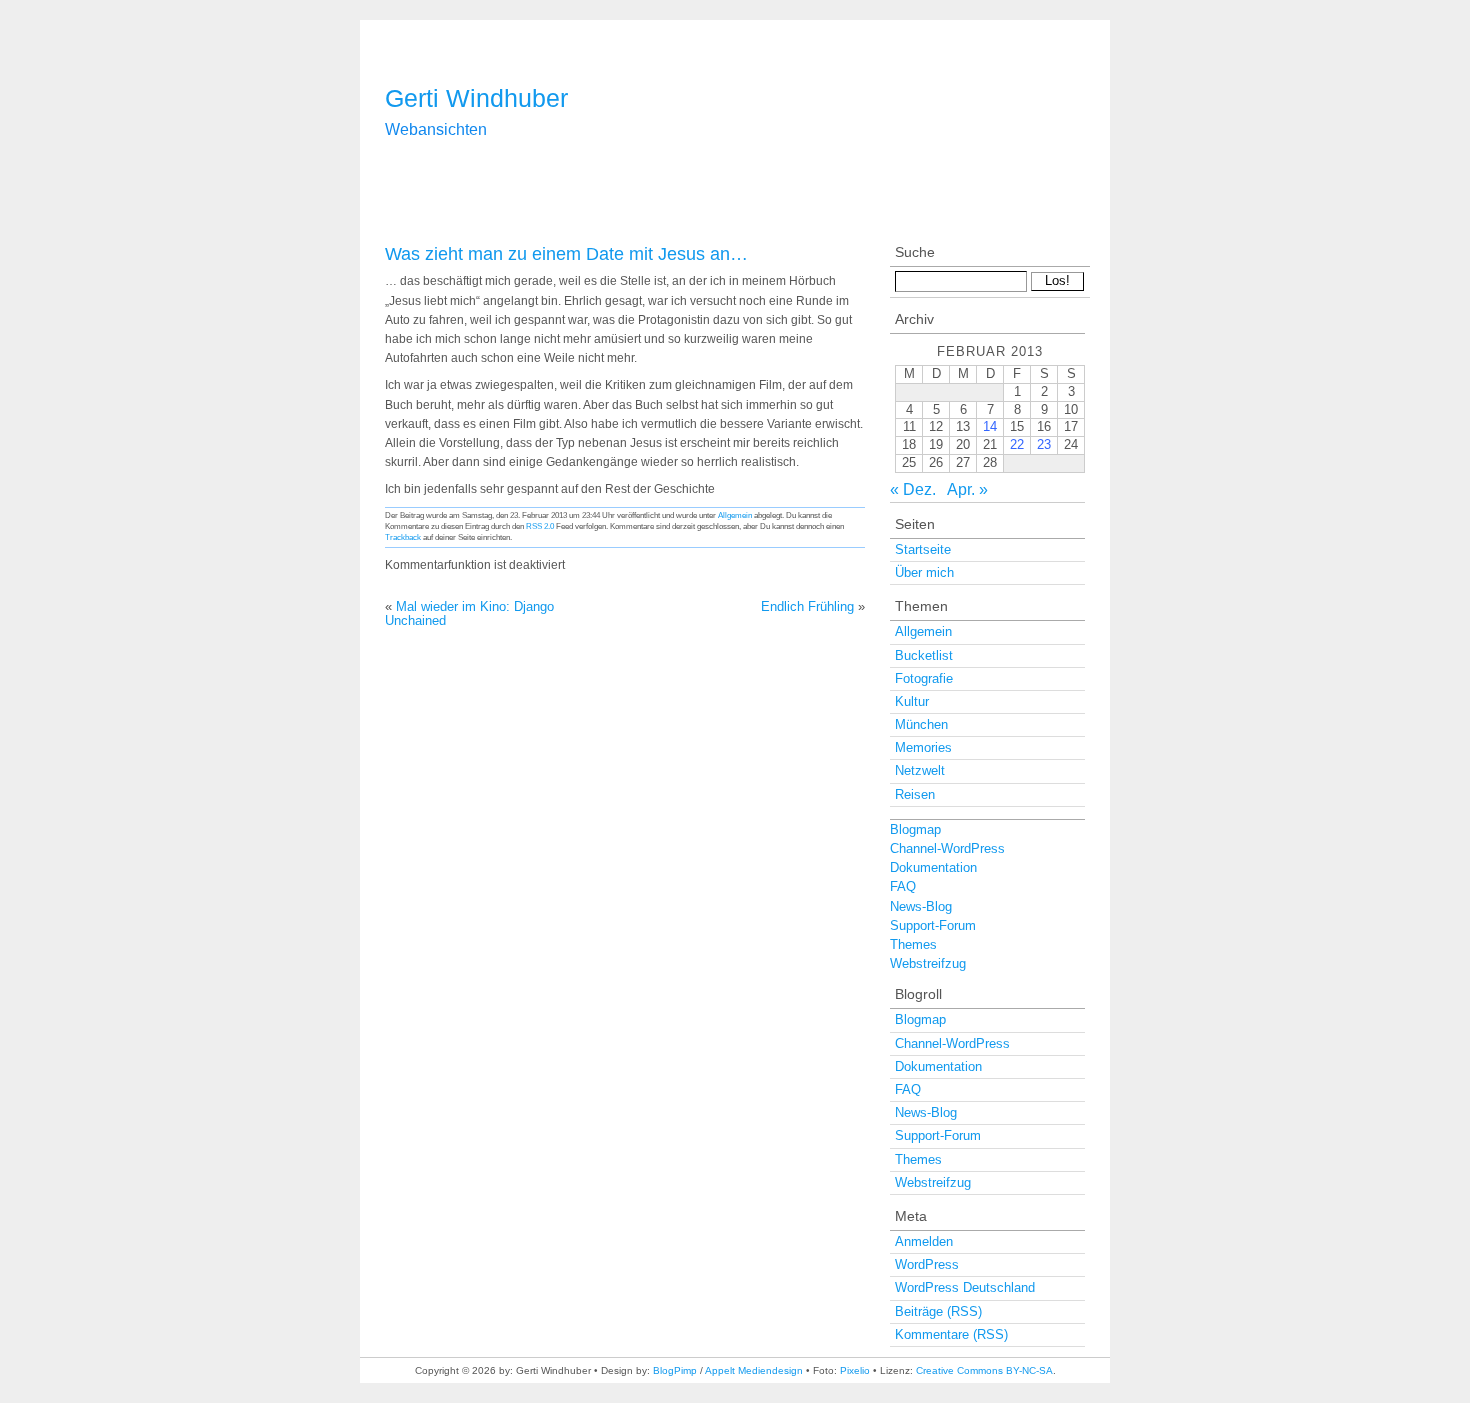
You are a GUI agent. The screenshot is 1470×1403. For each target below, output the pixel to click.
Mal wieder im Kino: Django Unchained (469, 613)
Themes (913, 944)
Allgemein (735, 515)
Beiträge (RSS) (938, 1311)
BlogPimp (675, 1370)
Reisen (915, 794)
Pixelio (855, 1370)
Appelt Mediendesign (754, 1370)
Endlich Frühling (807, 606)
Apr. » (967, 489)
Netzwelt (920, 770)
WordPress (927, 1264)
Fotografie (924, 678)
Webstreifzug (928, 963)
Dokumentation (933, 867)
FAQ (903, 886)
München (921, 724)
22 (1017, 444)
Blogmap (915, 829)
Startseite (923, 549)
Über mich (924, 572)
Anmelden (924, 1241)
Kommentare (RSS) (951, 1334)
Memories (923, 747)
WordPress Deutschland (965, 1287)
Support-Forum (933, 925)
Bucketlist (924, 655)
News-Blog (921, 906)
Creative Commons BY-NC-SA (984, 1370)
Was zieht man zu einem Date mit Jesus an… (566, 254)
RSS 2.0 (540, 526)
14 (990, 426)
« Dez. (913, 489)
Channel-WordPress (947, 848)
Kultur (912, 701)
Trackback (403, 537)
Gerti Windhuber (476, 98)
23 (1044, 444)
